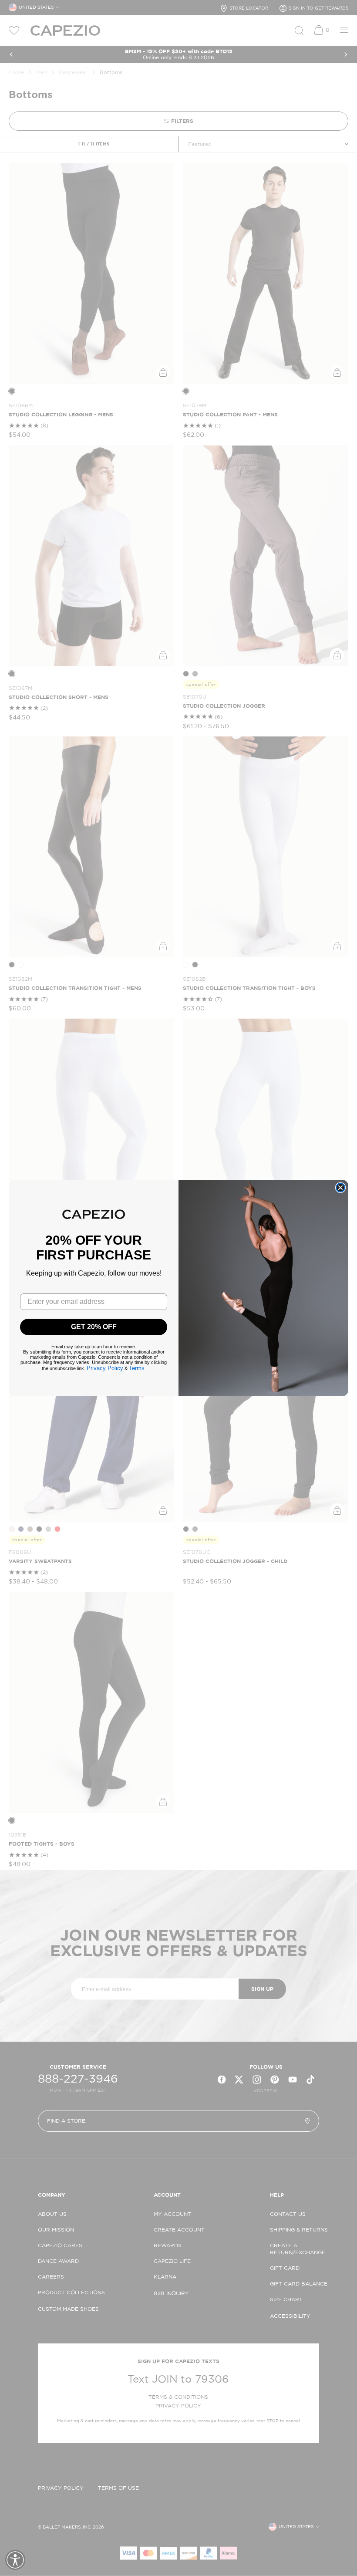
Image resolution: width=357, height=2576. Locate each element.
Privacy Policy (105, 1368)
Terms (137, 1368)
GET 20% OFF (94, 1327)
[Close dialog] (340, 1188)
